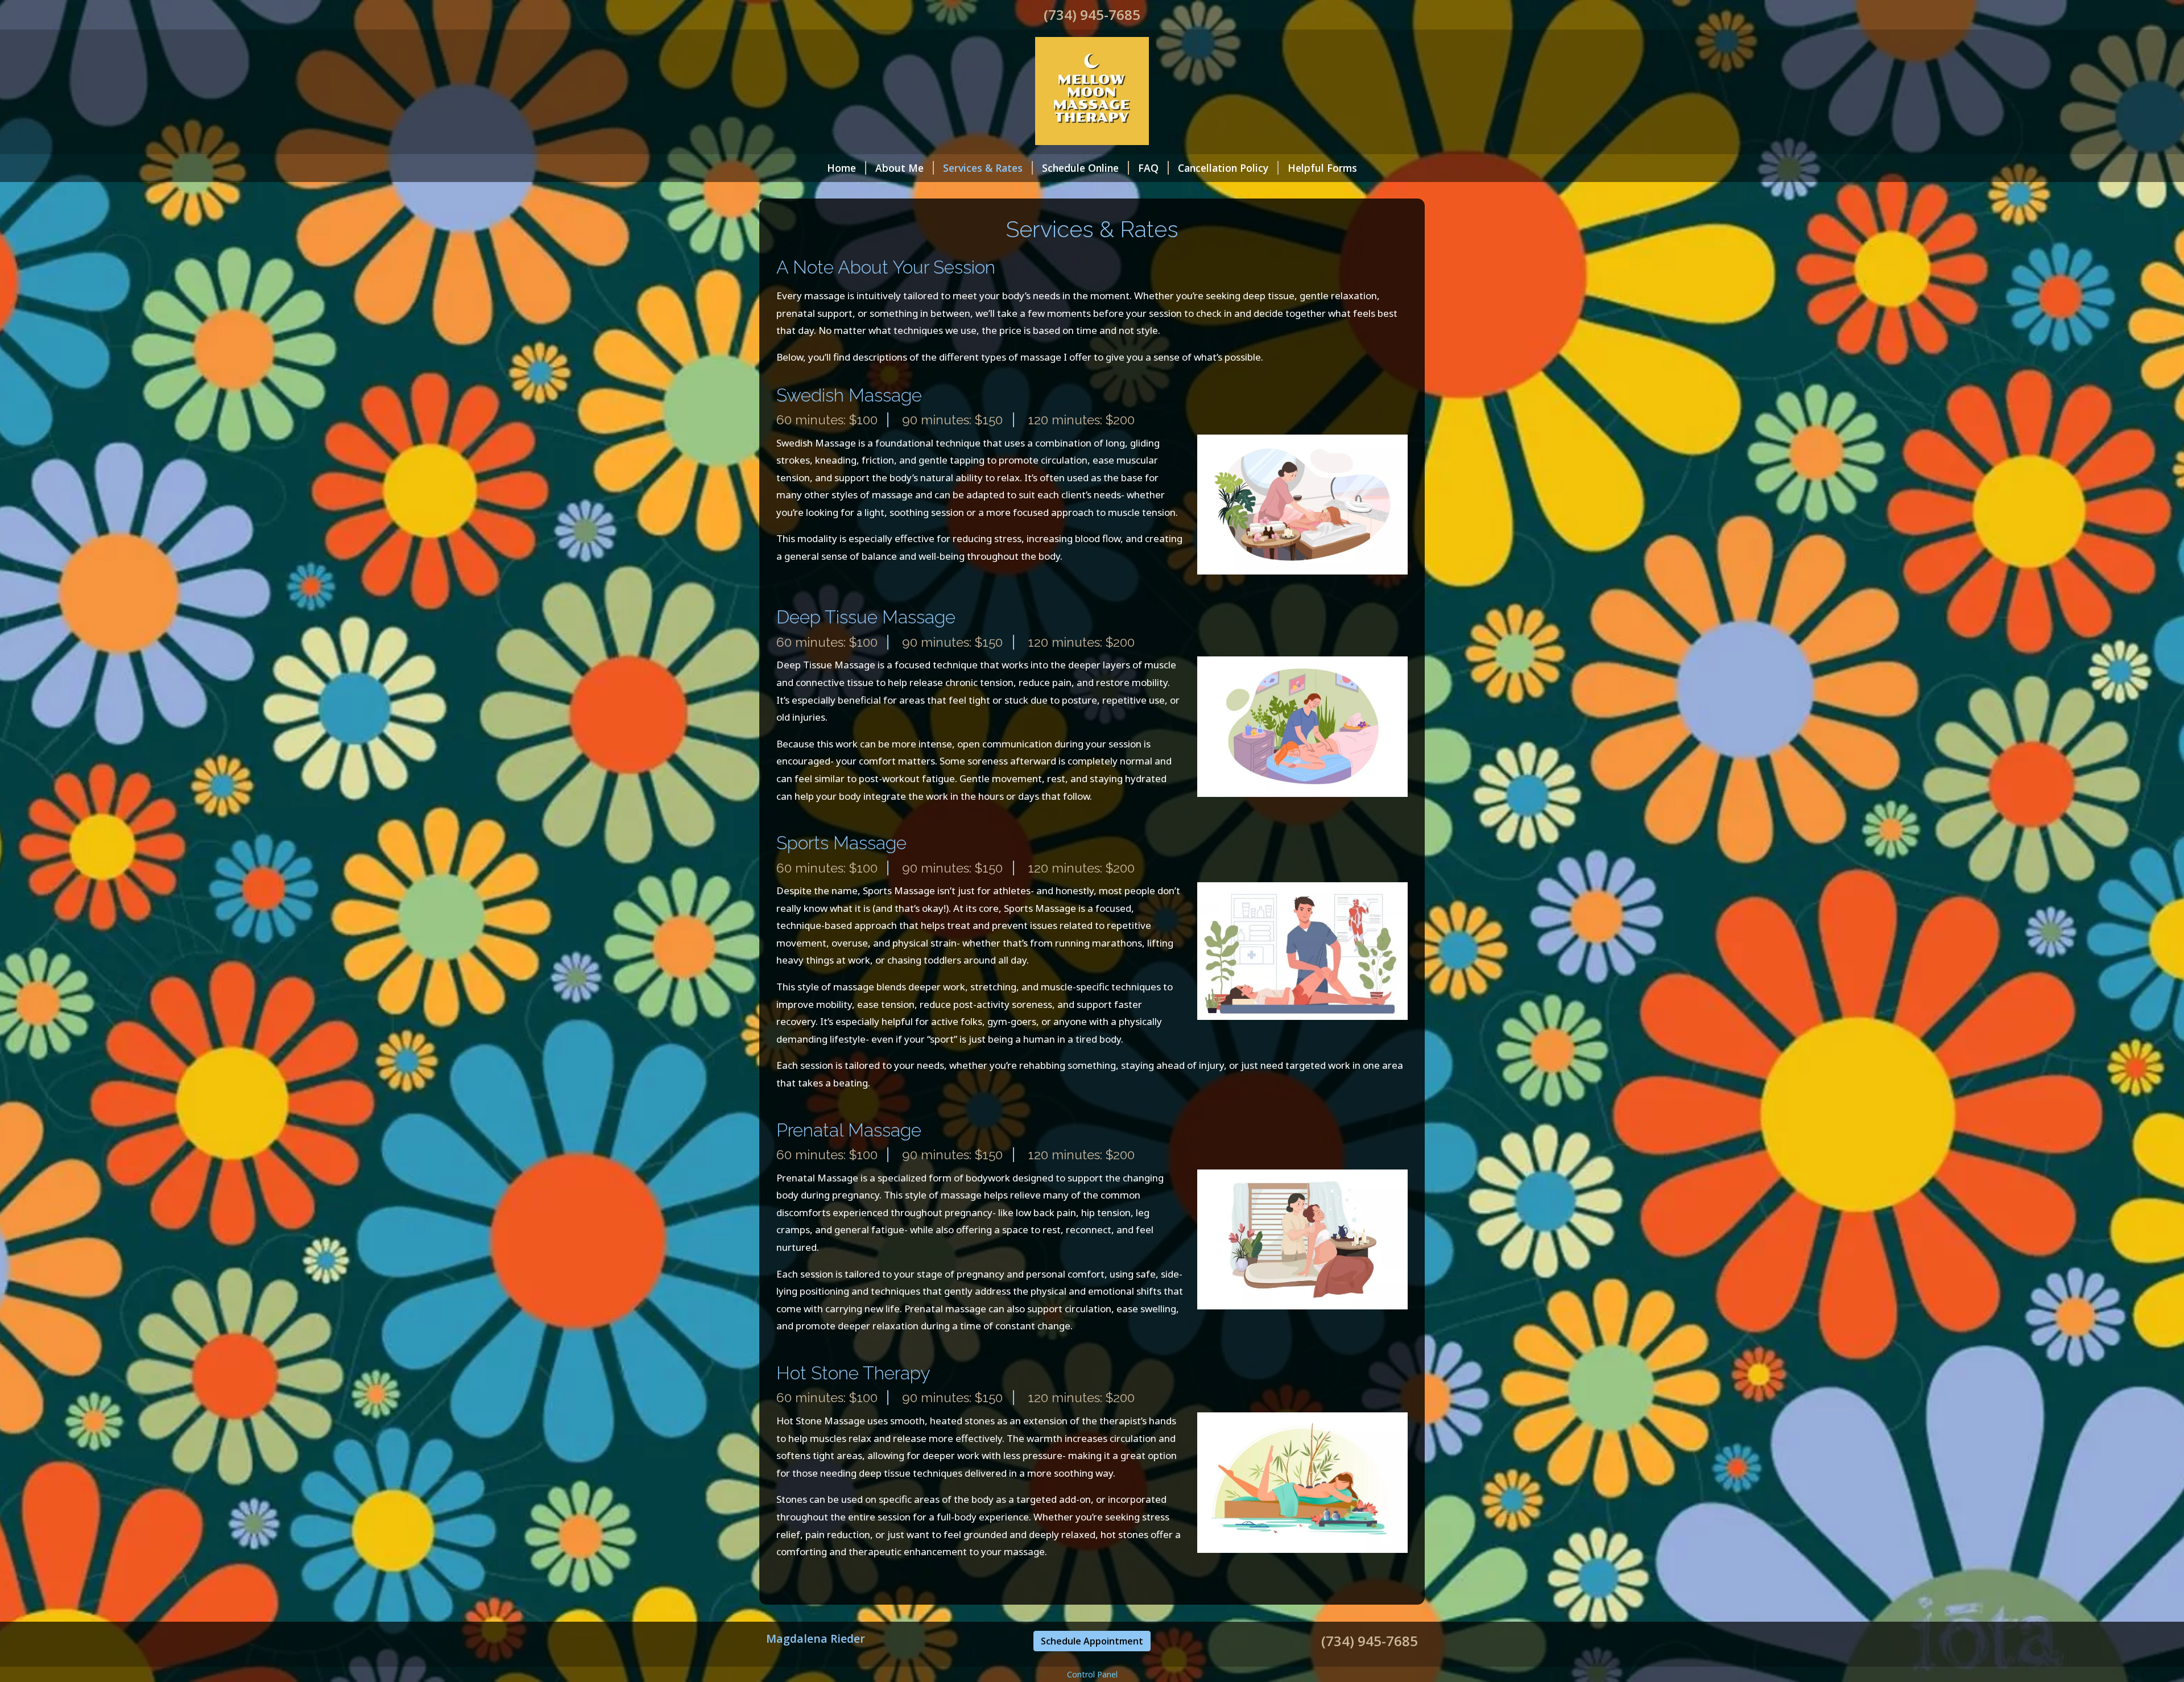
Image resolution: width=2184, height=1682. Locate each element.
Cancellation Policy (1223, 168)
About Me (899, 168)
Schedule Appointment (1092, 1641)
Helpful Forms (1322, 168)
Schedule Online (1080, 168)
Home (841, 168)
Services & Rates (983, 168)
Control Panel (1092, 1674)
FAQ (1148, 168)
